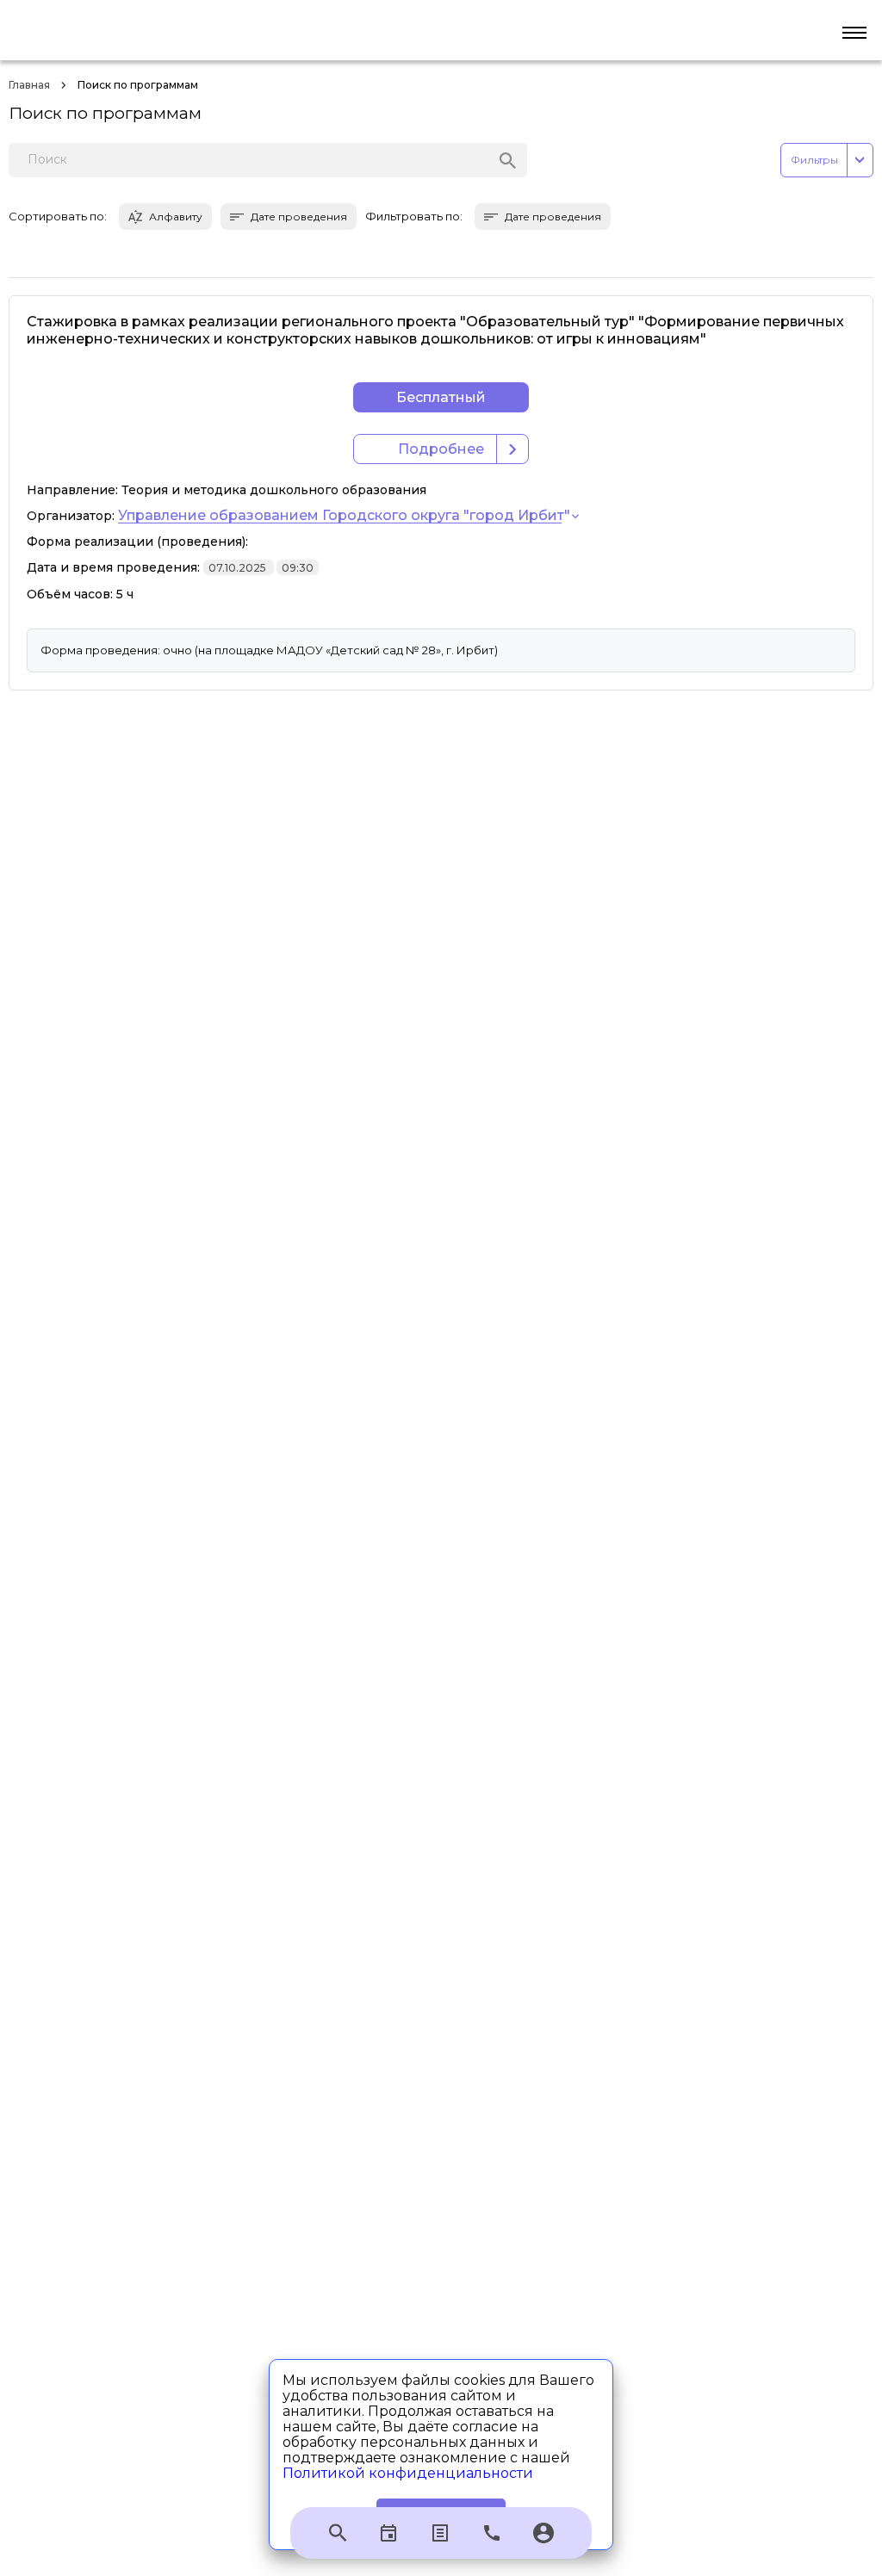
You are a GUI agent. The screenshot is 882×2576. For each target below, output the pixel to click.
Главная (29, 85)
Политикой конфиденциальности (408, 2473)
